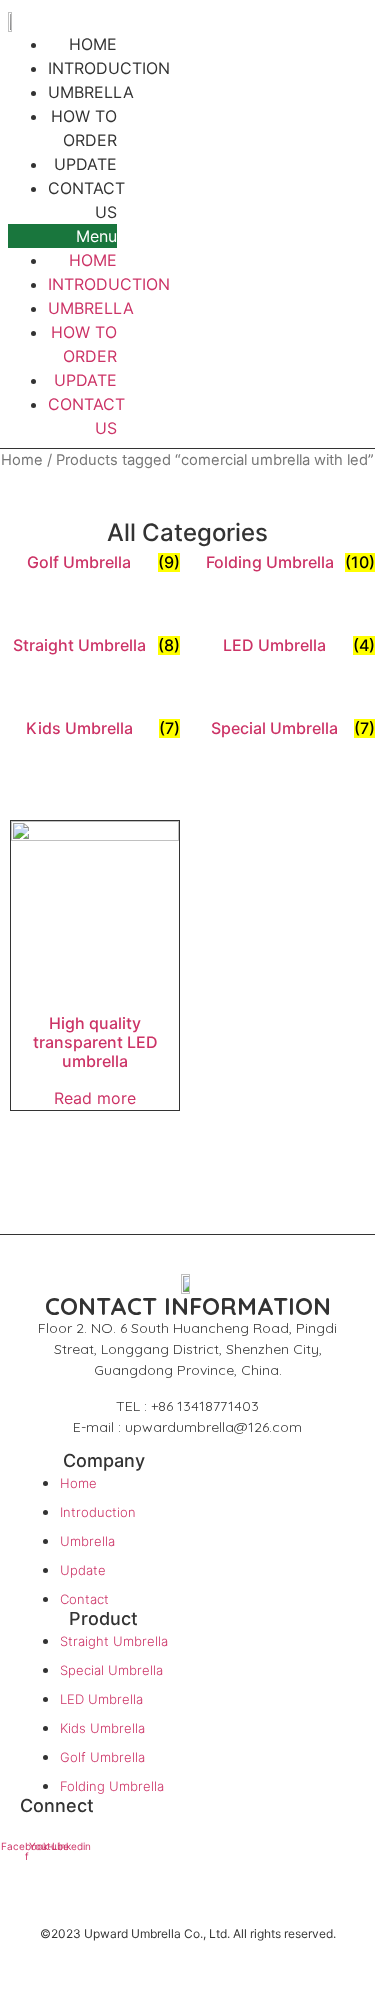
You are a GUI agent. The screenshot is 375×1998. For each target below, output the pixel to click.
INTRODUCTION (109, 284)
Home (22, 460)
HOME (93, 260)
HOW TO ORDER (84, 128)
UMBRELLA (91, 308)
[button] (62, 236)
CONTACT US (86, 200)
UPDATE (85, 380)
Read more (95, 1098)
